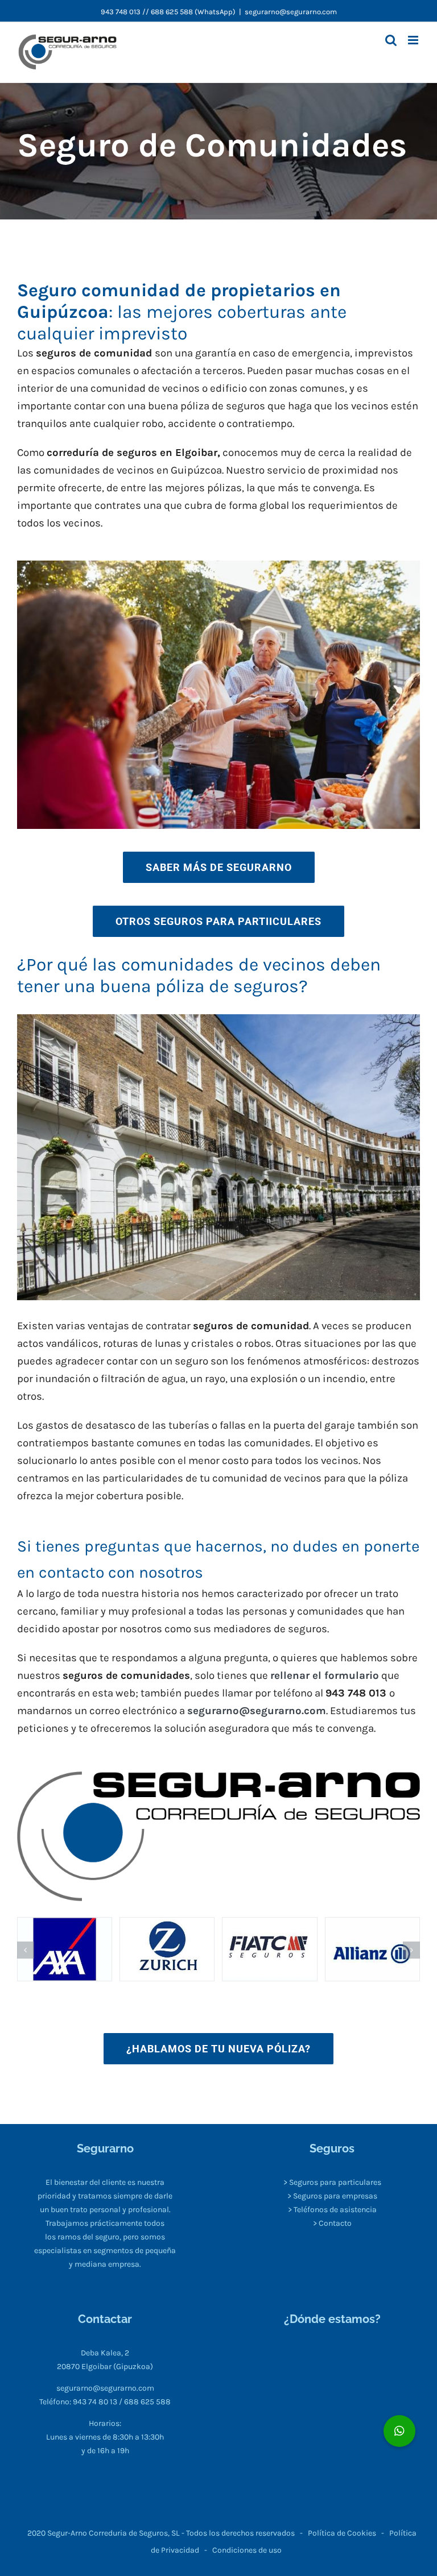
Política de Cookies (342, 2533)
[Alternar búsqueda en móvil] (391, 40)
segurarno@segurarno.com (291, 12)
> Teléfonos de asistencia (332, 2210)
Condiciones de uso (247, 2550)
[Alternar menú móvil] (414, 40)
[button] (26, 1950)
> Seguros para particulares (332, 2182)
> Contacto (332, 2223)
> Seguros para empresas (332, 2196)
